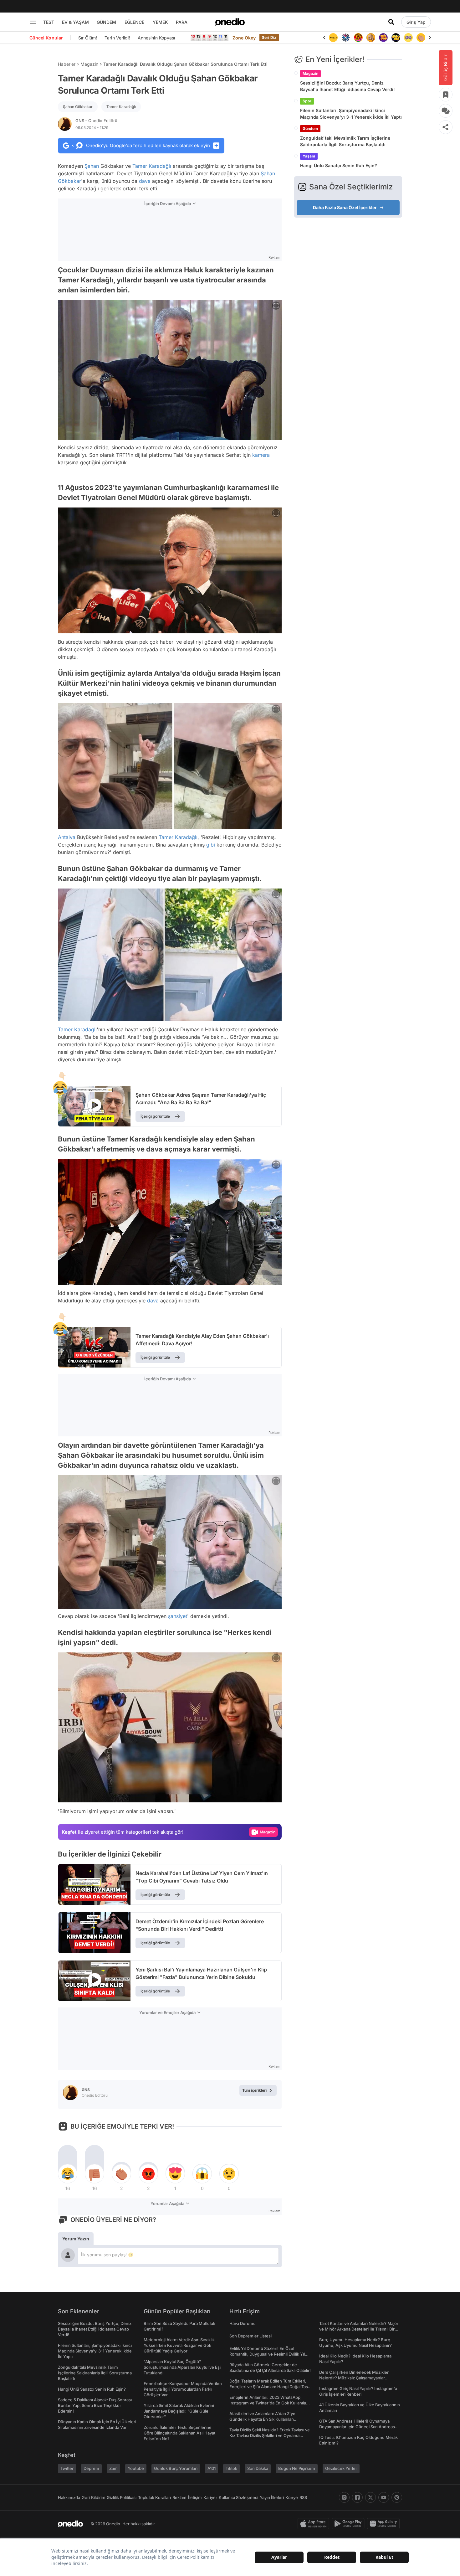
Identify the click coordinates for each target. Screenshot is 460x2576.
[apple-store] (315, 2524)
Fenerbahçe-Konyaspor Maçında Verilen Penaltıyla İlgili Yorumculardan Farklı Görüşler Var (183, 2389)
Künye (292, 2497)
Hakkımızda (69, 2497)
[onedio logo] (230, 22)
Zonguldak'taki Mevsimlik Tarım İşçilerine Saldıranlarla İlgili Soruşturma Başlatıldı (345, 141)
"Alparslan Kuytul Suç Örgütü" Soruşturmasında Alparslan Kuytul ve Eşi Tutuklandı (182, 2367)
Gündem (310, 129)
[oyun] (396, 38)
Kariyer (210, 2497)
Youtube (136, 2468)
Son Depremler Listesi (250, 2336)
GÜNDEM (106, 22)
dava (145, 181)
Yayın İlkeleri (272, 2497)
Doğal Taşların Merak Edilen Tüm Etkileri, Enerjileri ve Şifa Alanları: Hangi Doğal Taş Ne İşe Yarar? (269, 2387)
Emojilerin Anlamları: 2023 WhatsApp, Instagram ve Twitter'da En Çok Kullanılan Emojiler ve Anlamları (269, 2403)
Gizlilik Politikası (122, 2497)
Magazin (89, 64)
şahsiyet (178, 1616)
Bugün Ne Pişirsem (297, 2468)
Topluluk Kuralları (154, 2497)
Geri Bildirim (93, 2497)
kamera (261, 455)
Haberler (67, 64)
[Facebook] (357, 2497)
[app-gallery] (385, 2524)
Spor (307, 101)
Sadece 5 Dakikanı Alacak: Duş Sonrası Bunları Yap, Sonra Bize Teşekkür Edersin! (95, 2405)
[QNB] (333, 38)
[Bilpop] (371, 38)
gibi (211, 845)
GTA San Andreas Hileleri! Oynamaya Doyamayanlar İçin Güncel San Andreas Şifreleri (357, 2427)
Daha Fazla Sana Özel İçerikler (345, 207)
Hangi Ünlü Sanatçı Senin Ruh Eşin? (339, 165)
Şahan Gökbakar (78, 107)
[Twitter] (371, 2497)
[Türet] (346, 38)
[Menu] (33, 22)
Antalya (67, 837)
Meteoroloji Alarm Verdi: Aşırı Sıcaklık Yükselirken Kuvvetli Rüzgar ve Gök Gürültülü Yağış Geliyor (179, 2345)
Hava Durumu (243, 2323)
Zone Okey (244, 38)
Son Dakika (258, 2468)
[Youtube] (384, 2497)
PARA (182, 22)
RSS (303, 2497)
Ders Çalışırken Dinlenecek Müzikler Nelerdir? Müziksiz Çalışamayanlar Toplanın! (354, 2378)
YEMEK (160, 22)
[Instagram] (344, 2497)
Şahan (92, 166)
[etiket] (60, 1088)
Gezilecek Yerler (341, 2468)
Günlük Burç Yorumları (176, 2468)
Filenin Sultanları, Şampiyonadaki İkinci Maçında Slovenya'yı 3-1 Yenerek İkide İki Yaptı (351, 114)
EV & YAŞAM (75, 22)
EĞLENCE (134, 22)
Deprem (91, 2468)
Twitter (67, 2468)
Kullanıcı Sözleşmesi (238, 2497)
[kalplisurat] (421, 38)
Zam (113, 2468)
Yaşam (309, 156)
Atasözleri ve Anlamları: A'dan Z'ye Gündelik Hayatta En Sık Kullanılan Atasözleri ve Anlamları (262, 2419)
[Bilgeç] (358, 38)
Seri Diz (269, 37)
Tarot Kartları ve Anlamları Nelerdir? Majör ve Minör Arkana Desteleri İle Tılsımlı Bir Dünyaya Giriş (359, 2329)
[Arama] (391, 22)
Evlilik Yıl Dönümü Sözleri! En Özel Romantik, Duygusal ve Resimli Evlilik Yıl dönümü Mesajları (267, 2354)
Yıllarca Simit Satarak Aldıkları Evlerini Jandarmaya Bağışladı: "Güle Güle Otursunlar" (179, 2411)
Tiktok (231, 2468)
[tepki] (68, 2174)
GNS (96, 121)
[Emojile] (383, 38)
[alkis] (408, 38)
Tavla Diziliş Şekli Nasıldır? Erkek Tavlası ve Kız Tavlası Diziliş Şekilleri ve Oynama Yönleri (270, 2435)
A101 (212, 2468)
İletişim (195, 2497)
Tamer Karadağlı (121, 107)
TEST (49, 22)
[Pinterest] (397, 2497)
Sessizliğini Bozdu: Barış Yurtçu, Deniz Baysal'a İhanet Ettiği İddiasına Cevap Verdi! (348, 86)
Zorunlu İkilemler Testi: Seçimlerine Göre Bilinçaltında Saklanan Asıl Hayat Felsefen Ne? (179, 2433)
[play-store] (349, 2524)
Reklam (179, 2497)
